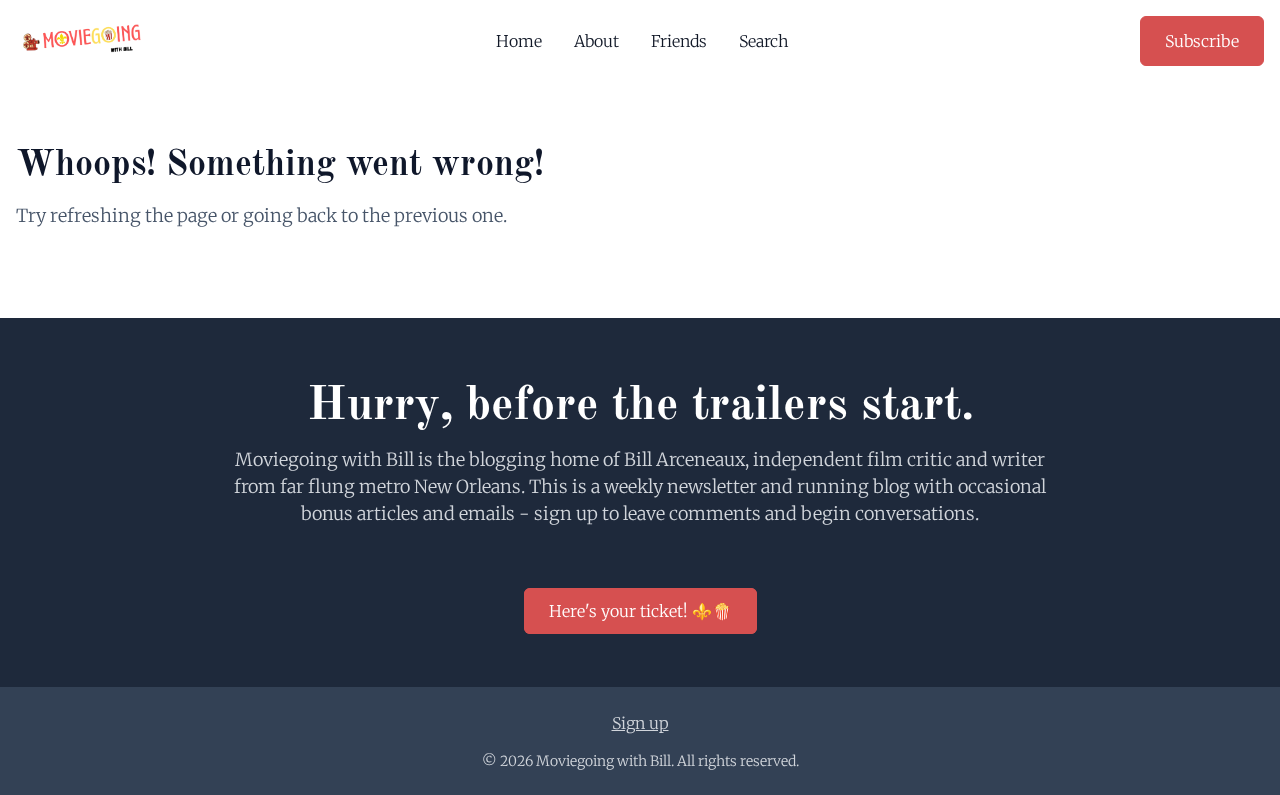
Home (519, 41)
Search (764, 41)
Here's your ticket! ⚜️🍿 (640, 611)
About (596, 41)
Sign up (640, 723)
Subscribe (1202, 41)
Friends (679, 41)
